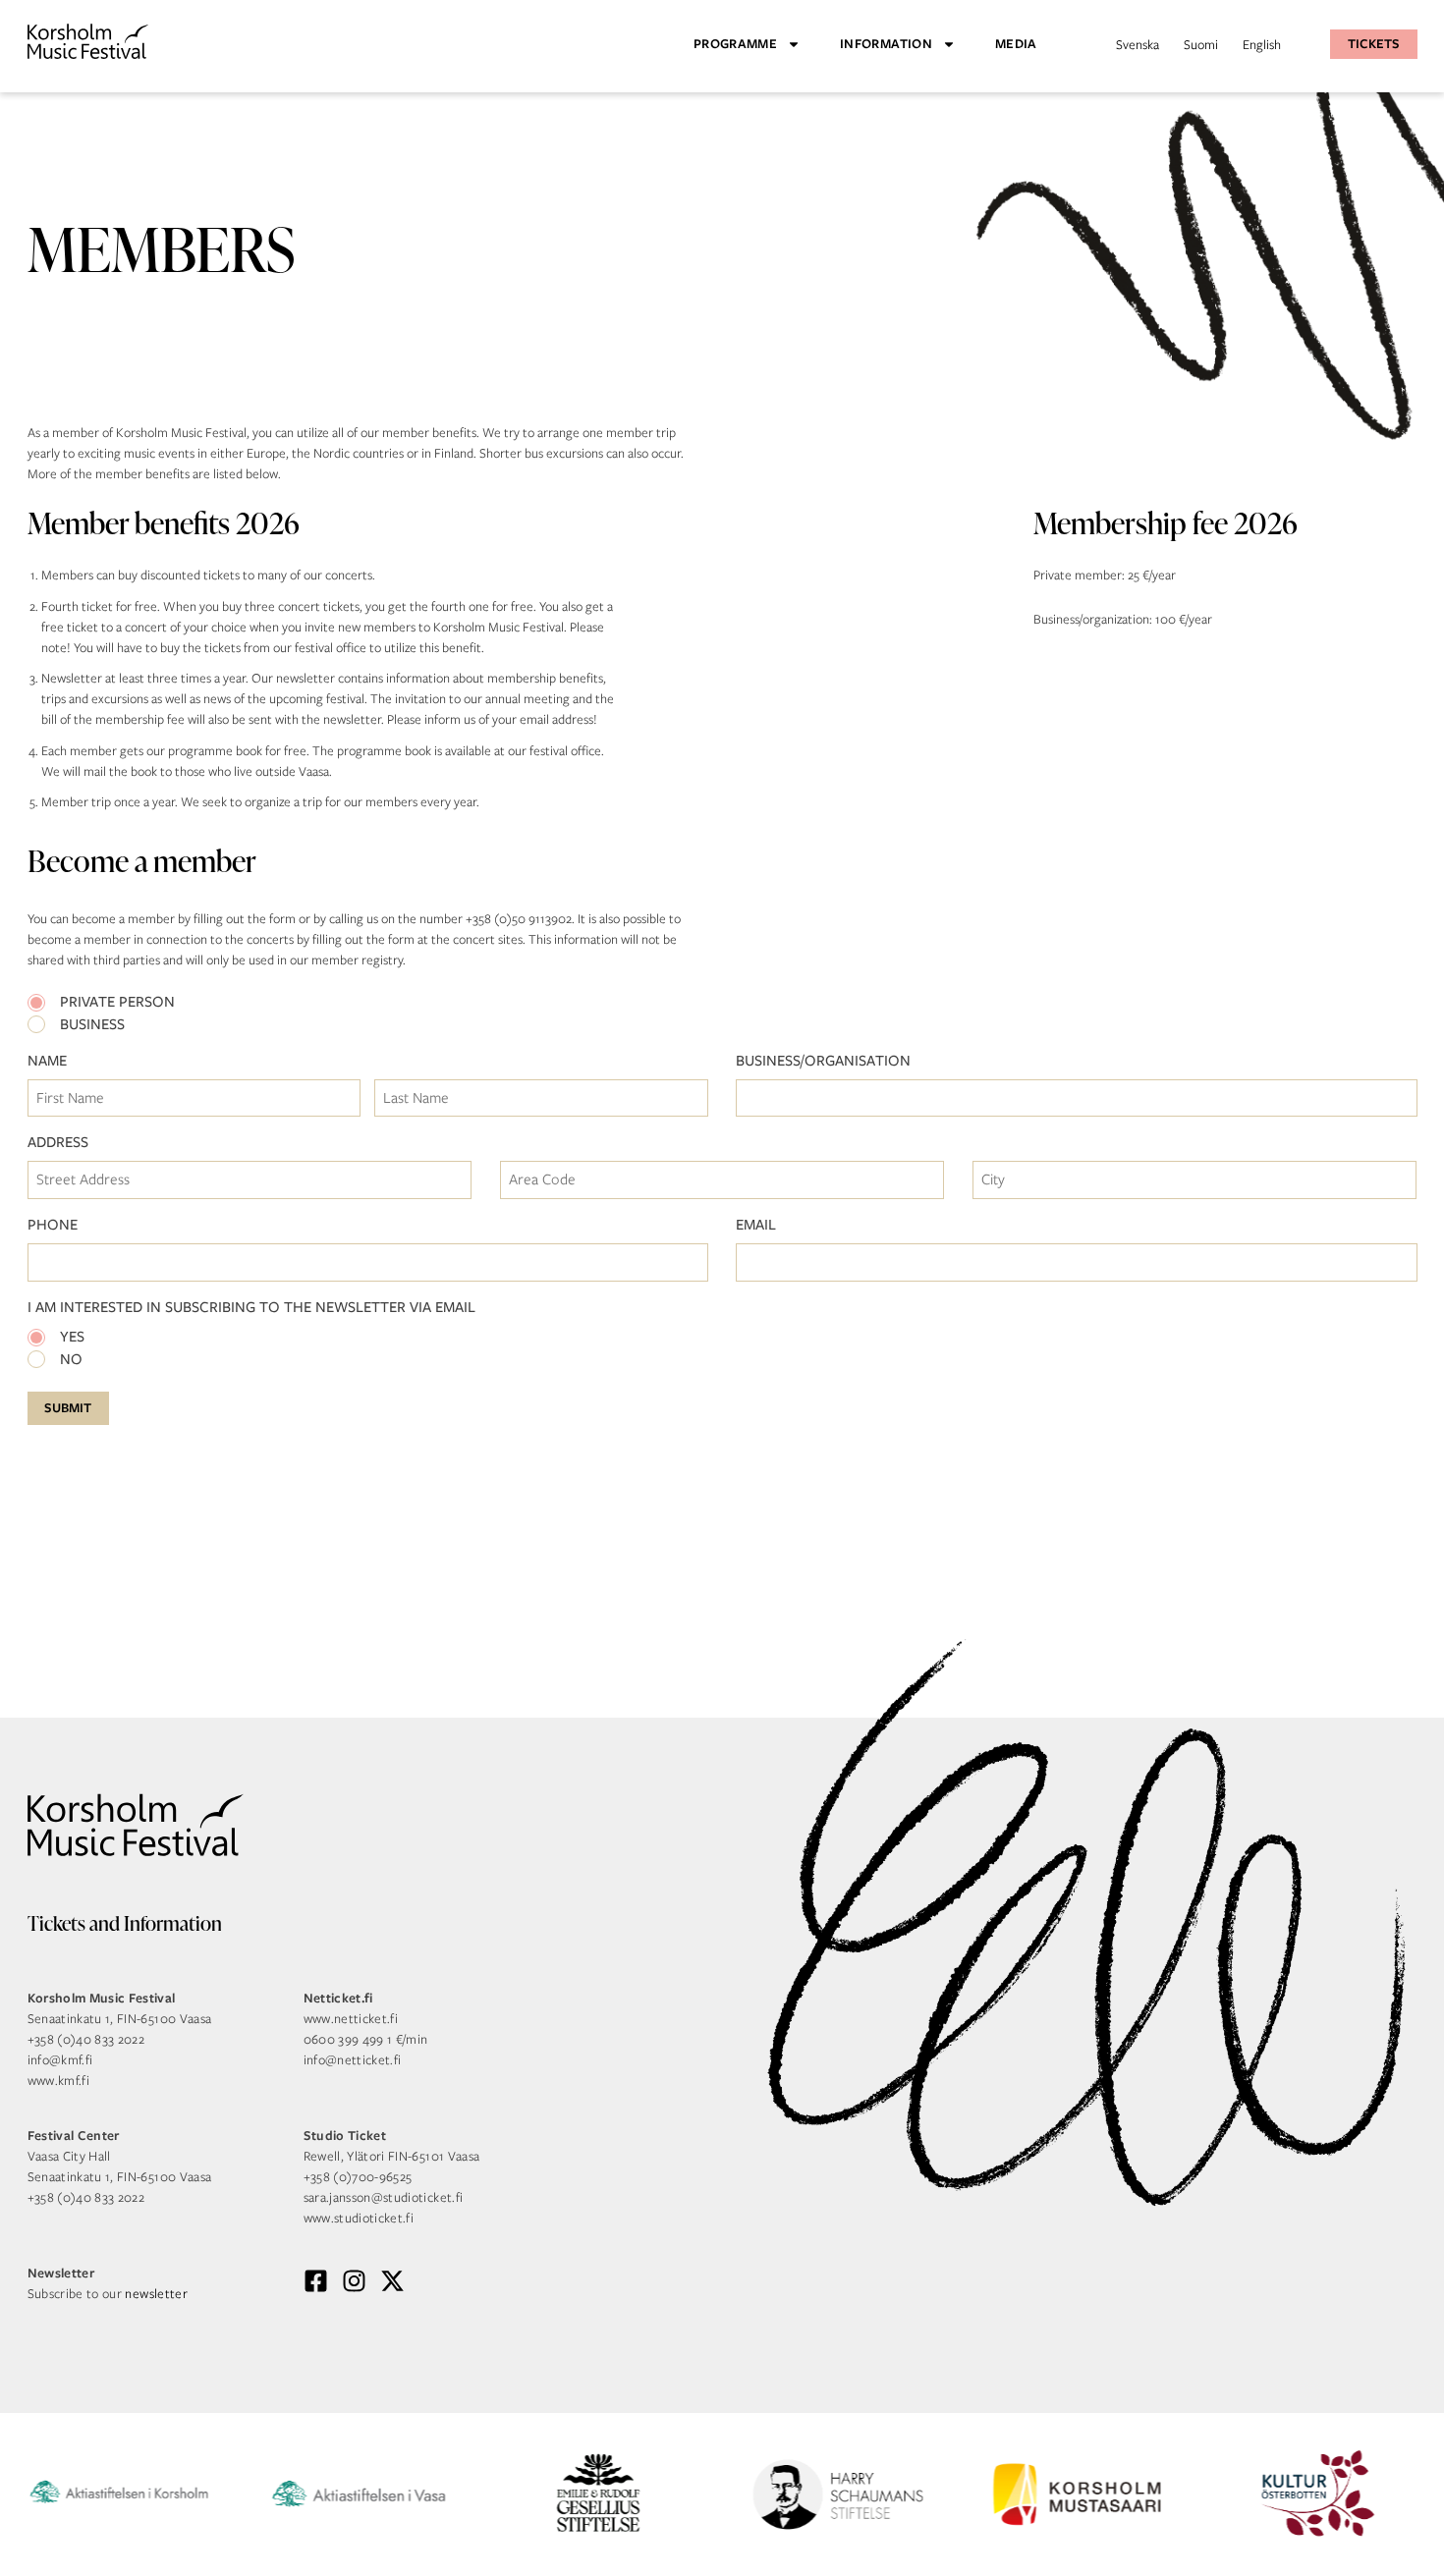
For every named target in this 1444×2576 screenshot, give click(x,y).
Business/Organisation (823, 1061)
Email (756, 1225)
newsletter (156, 2294)
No (71, 1360)
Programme (735, 44)
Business (92, 1025)
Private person (117, 1002)
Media (1016, 44)
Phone (53, 1225)
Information (886, 44)
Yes (72, 1337)
